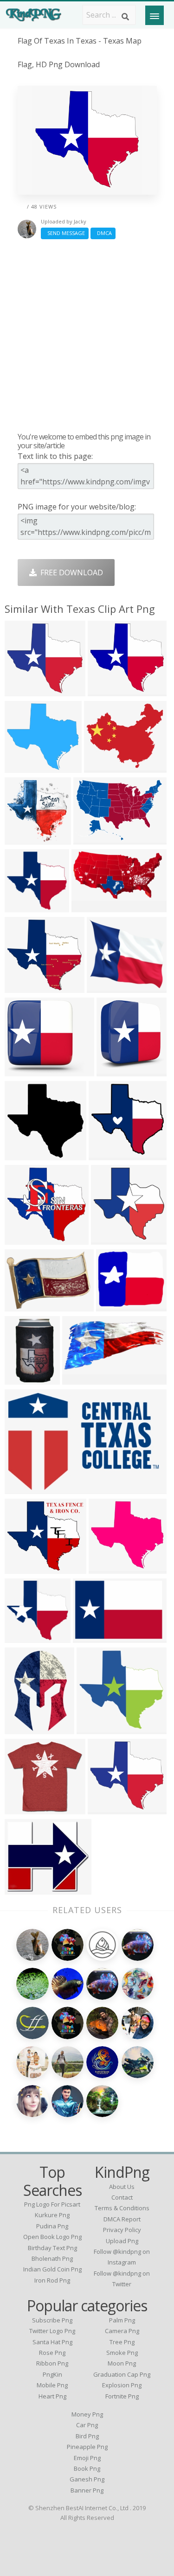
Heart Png (52, 2396)
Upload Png (122, 2241)
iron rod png (52, 2280)
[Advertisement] (87, 335)
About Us (122, 2187)
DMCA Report (122, 2219)
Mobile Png (52, 2385)
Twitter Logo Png (52, 2331)
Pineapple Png (87, 2447)
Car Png (87, 2425)
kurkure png (52, 2215)
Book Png (87, 2468)
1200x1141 (26, 987)
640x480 (104, 987)
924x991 (94, 1728)
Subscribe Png (52, 2320)
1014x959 (24, 1239)
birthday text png (52, 2248)
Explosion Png (122, 2385)
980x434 (89, 906)
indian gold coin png (52, 2269)
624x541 (22, 1889)
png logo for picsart (52, 2204)
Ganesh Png (87, 2479)
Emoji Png (87, 2458)
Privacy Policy (122, 2230)
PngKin (52, 2374)
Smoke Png (122, 2353)
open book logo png (52, 2237)
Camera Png (122, 2331)
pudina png (52, 2226)
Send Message (65, 233)
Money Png (87, 2414)
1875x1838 (110, 1154)
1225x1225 (83, 1379)
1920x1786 (109, 1809)
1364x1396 (112, 1239)
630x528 (101, 767)
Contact (122, 2197)
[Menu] (155, 15)
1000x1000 (26, 1306)
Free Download (70, 572)
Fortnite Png (122, 2396)
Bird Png (87, 2436)
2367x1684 (94, 839)
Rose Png (52, 2353)
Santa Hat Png (52, 2342)
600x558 (22, 767)
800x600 (90, 1637)
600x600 (22, 1728)
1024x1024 (26, 1809)
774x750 (22, 1154)
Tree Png (122, 2342)
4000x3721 (26, 690)
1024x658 (24, 1488)
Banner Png (87, 2490)
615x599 (22, 1637)
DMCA (103, 233)
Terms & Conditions (122, 2208)
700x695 (22, 839)
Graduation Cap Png (122, 2374)
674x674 (113, 1306)
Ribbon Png (52, 2363)
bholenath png (52, 2258)
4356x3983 (26, 1568)
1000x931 (107, 690)
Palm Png (122, 2320)
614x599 (22, 906)
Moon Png (122, 2363)
